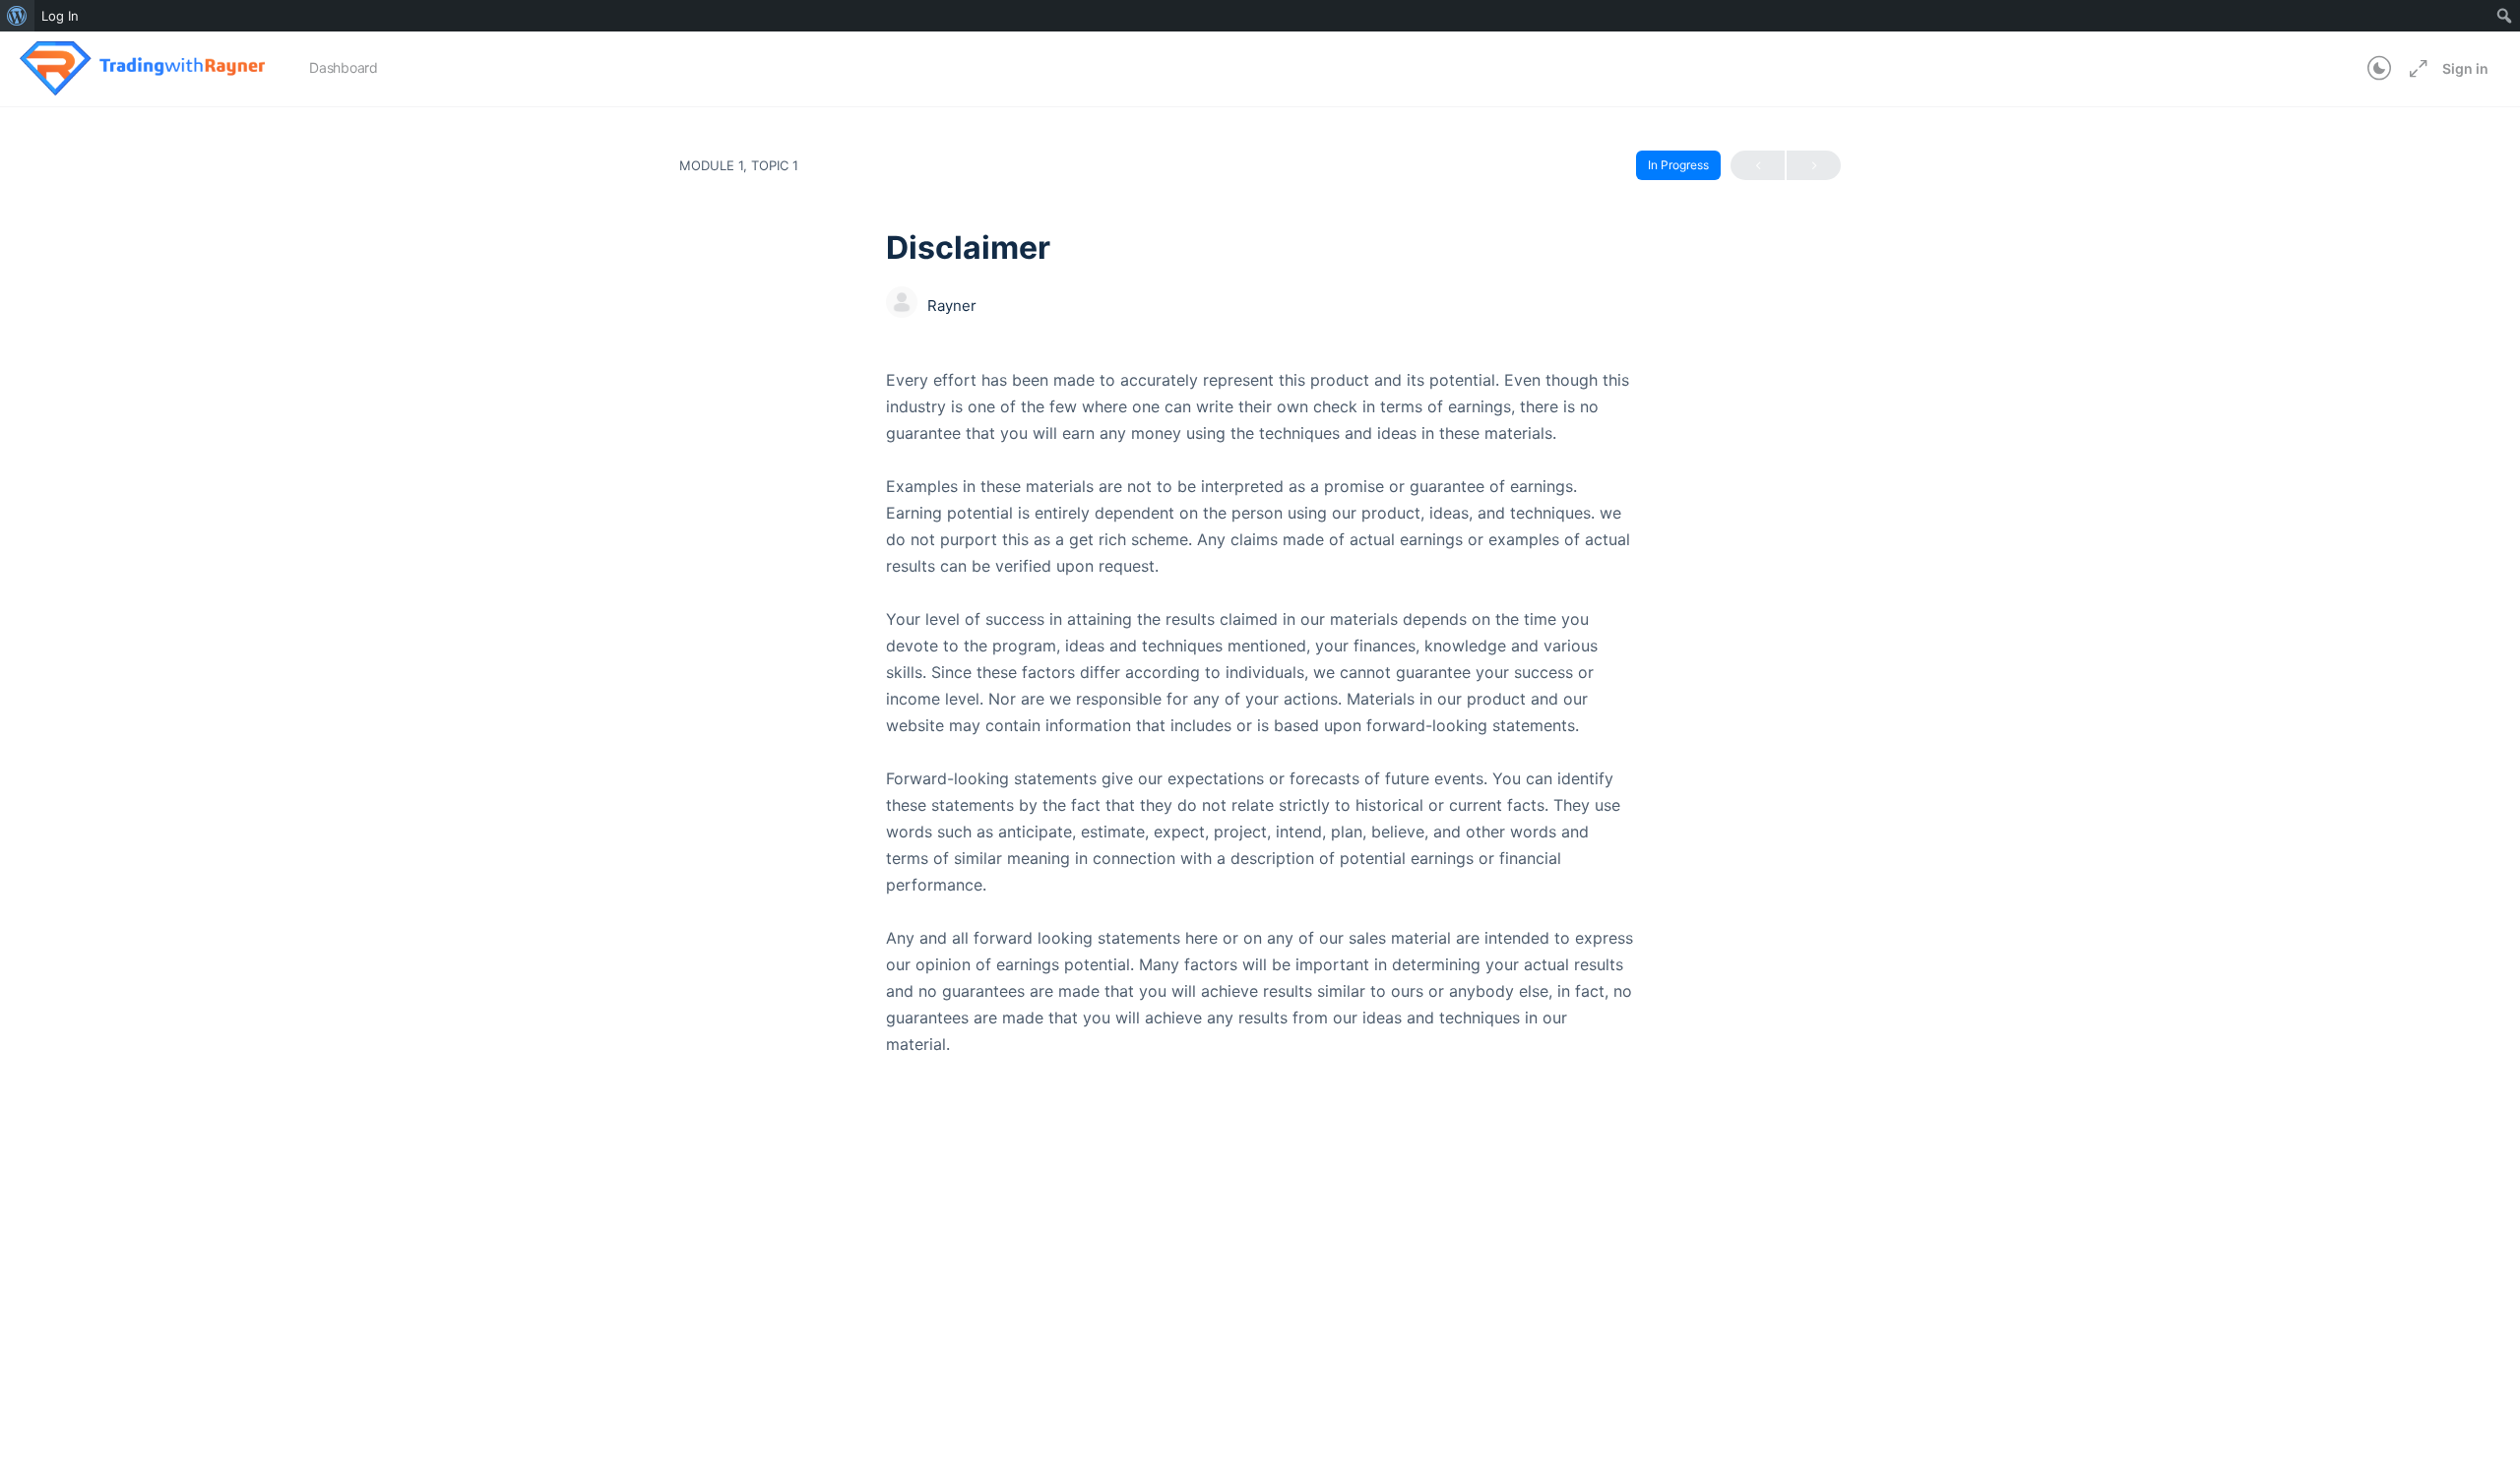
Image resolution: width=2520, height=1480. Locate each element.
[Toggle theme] (2379, 69)
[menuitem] (17, 16)
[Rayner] (902, 304)
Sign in (2465, 68)
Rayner (952, 306)
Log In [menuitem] (60, 16)
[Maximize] (2415, 69)
